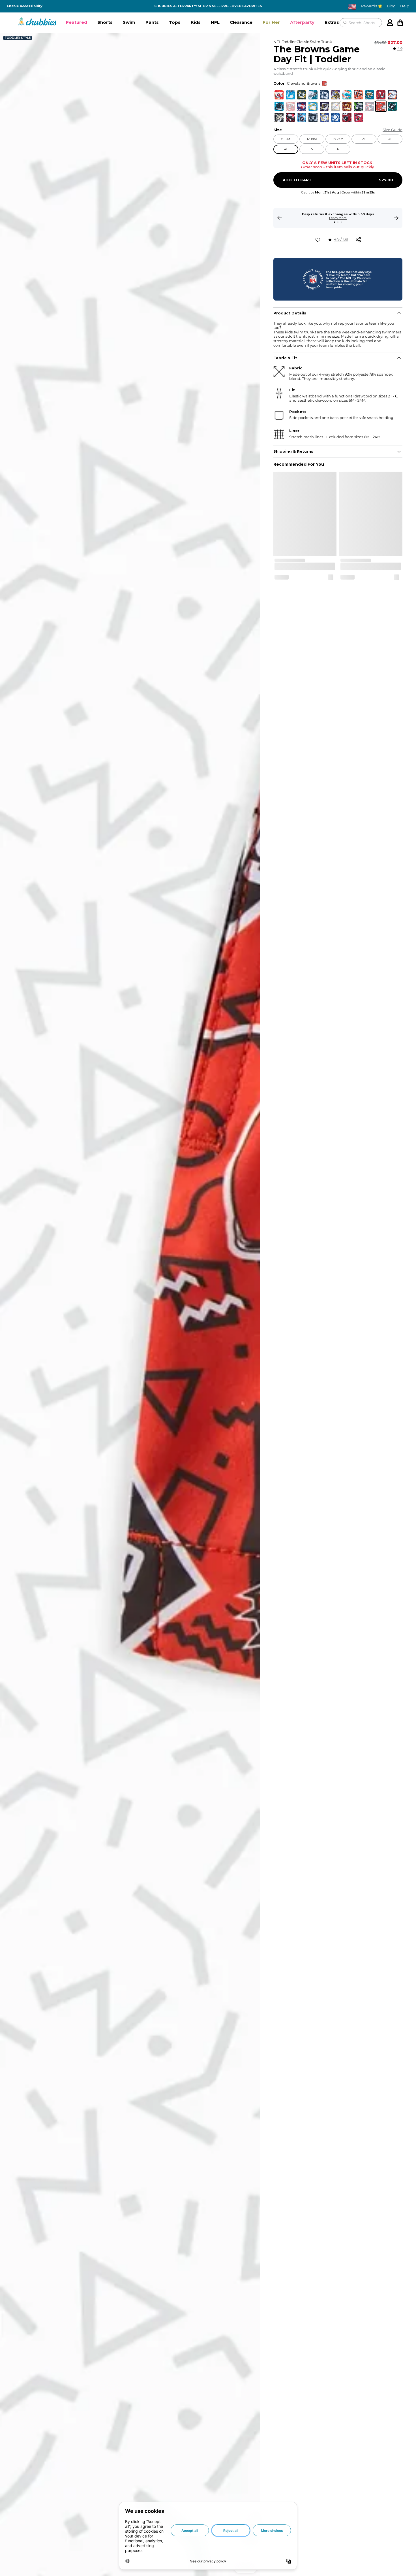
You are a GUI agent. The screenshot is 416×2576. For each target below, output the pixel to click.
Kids (196, 22)
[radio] (279, 95)
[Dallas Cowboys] (324, 95)
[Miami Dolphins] (347, 95)
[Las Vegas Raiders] (313, 118)
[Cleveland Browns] (381, 106)
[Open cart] (400, 23)
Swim (129, 22)
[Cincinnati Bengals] (358, 95)
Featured (77, 22)
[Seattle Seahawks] (358, 106)
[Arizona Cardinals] (358, 118)
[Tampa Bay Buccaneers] (381, 95)
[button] (77, 23)
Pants (152, 22)
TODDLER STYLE (18, 38)
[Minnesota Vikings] (336, 95)
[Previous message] (280, 218)
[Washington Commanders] (347, 106)
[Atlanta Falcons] (347, 118)
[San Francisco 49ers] (290, 106)
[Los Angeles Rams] (324, 118)
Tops (175, 22)
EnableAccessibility (25, 6)
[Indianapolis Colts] (336, 118)
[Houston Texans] (290, 118)
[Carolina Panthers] (279, 106)
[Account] (390, 23)
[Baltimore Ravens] (324, 106)
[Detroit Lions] (290, 95)
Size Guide (393, 130)
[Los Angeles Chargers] (313, 106)
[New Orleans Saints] (279, 118)
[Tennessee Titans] (302, 118)
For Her (271, 22)
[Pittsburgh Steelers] (336, 106)
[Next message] (396, 218)
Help (405, 6)
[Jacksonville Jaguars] (370, 95)
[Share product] (358, 240)
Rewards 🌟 (372, 6)
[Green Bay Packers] (302, 95)
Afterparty (302, 22)
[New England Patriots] (370, 106)
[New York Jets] (392, 106)
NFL (215, 22)
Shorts (105, 22)
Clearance (241, 22)
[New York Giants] (302, 106)
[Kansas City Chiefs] (279, 95)
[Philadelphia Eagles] (313, 95)
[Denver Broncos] (392, 95)
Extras (332, 22)
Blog (391, 6)
